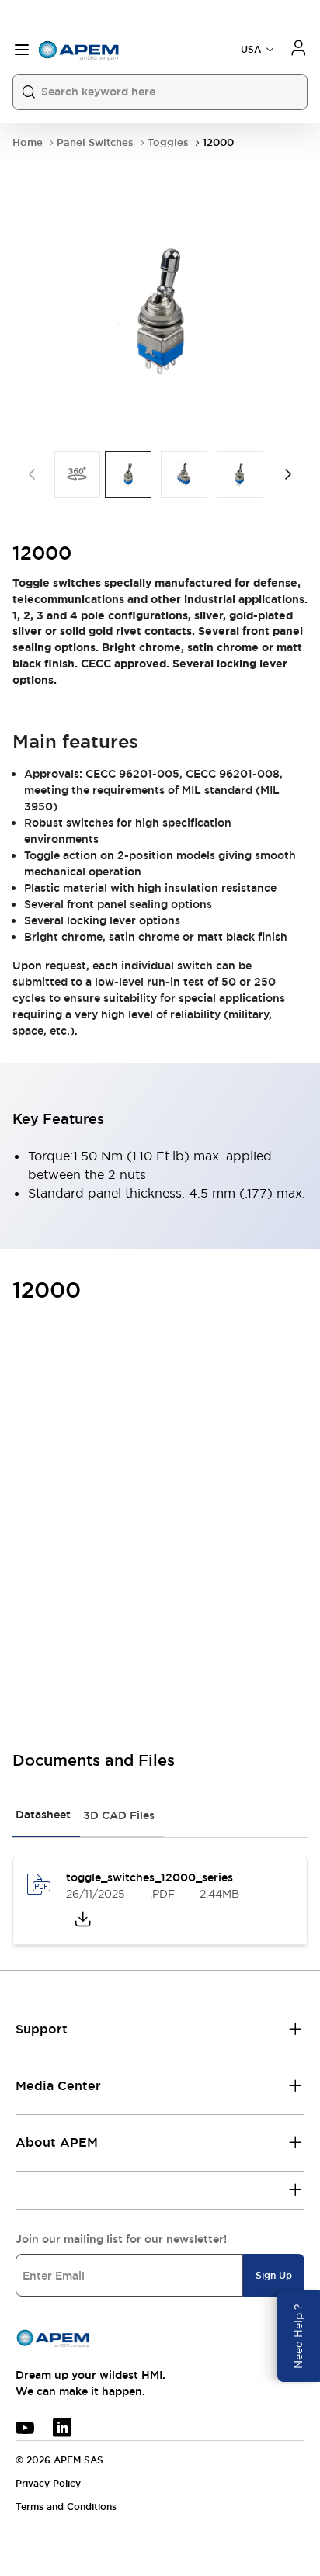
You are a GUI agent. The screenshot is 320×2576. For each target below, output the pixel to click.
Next (288, 474)
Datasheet (43, 1815)
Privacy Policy (48, 2484)
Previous (32, 474)
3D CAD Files (119, 1815)
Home (28, 142)
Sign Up (274, 2276)
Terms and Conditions (66, 2507)
